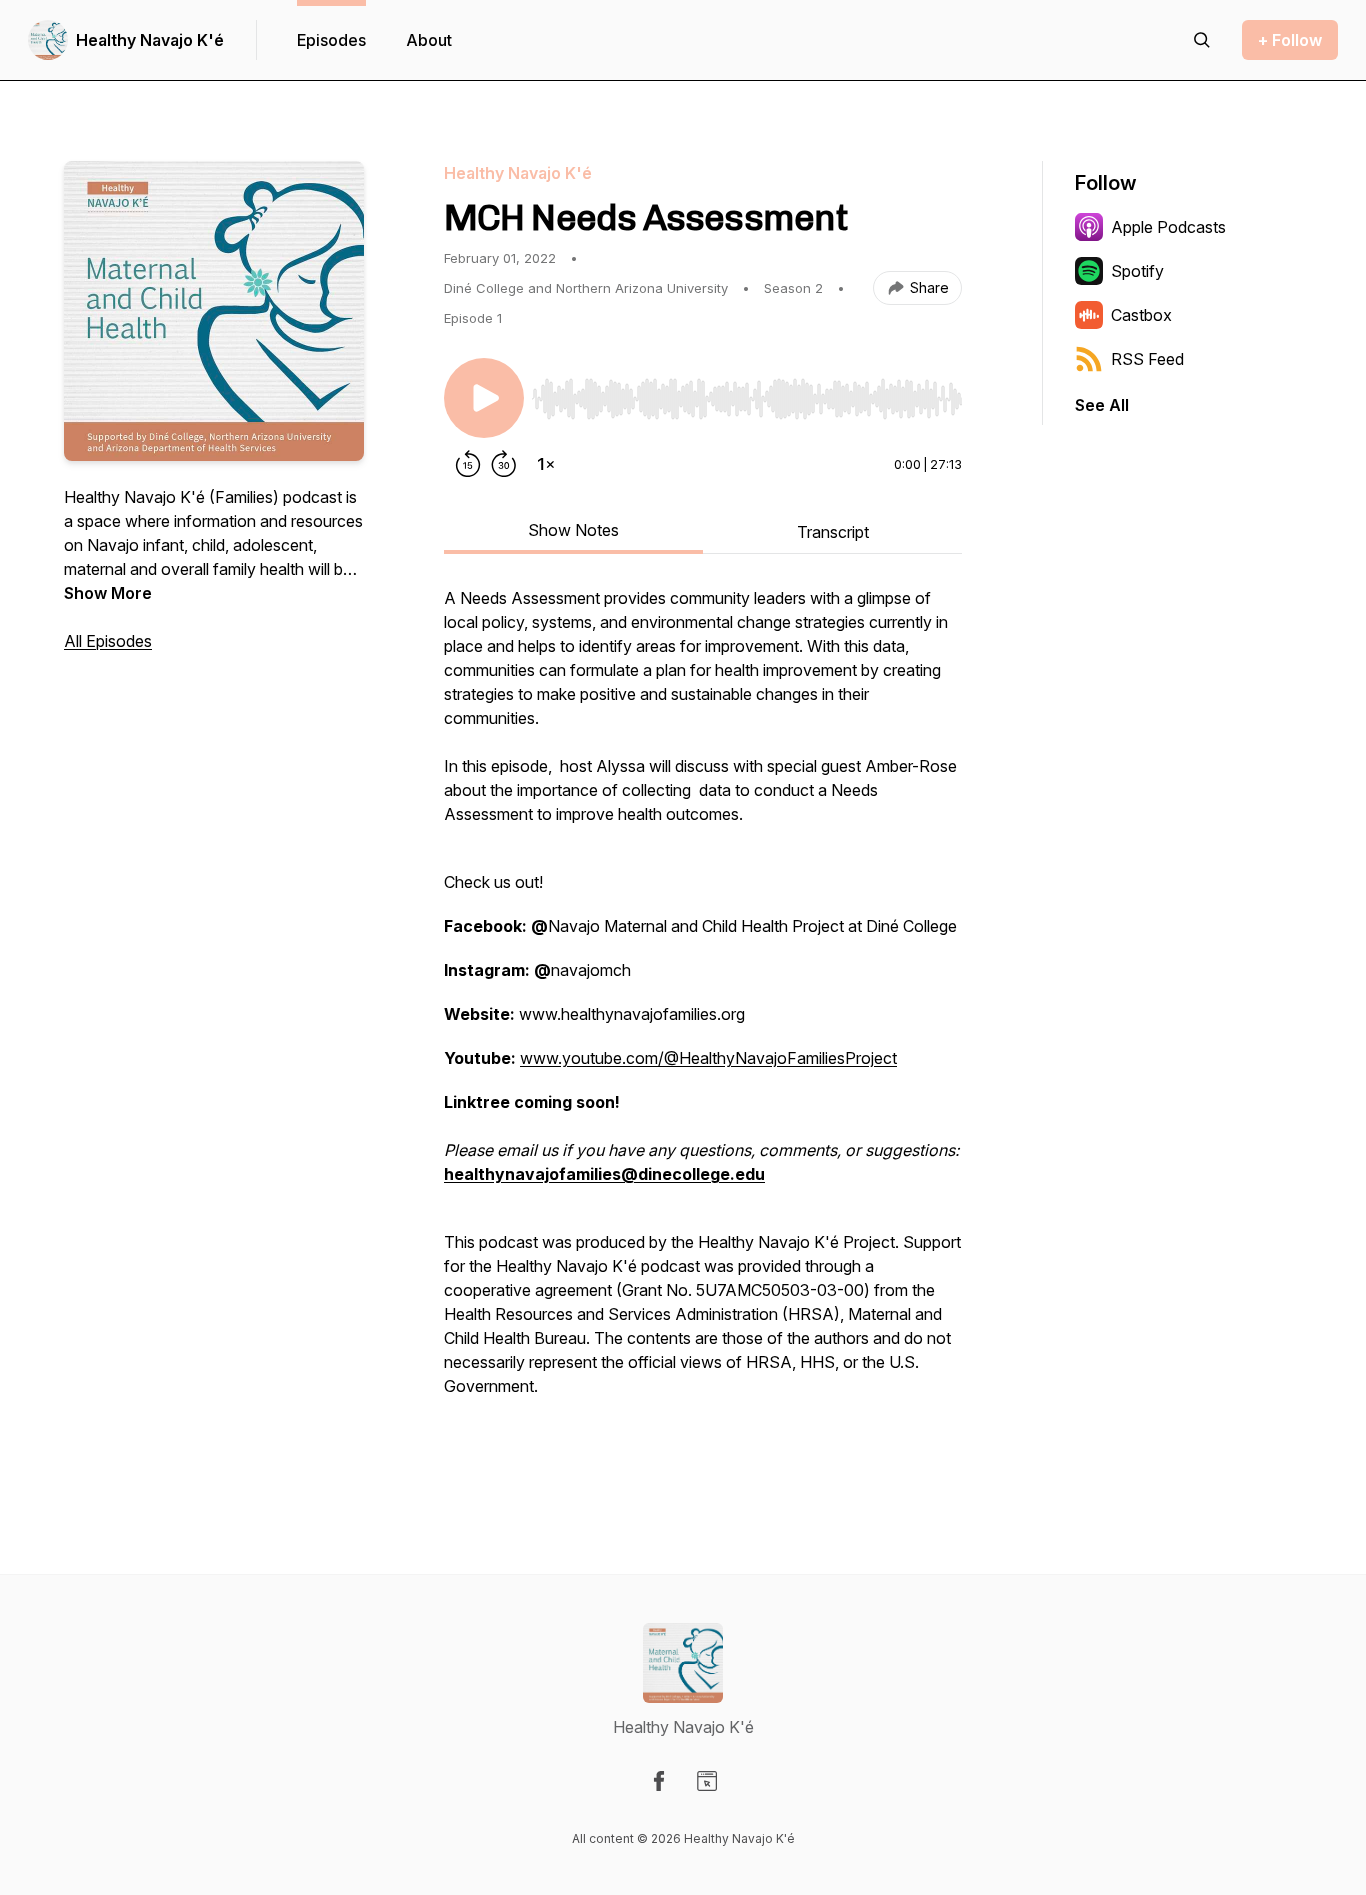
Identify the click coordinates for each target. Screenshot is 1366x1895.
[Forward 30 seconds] (504, 464)
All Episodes (108, 641)
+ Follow (1290, 40)
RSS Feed (1147, 359)
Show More (108, 593)
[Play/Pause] (484, 398)
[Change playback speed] (546, 464)
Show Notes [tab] (573, 530)
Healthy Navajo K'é (150, 40)
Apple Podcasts (1168, 227)
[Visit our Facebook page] (659, 1781)
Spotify (1137, 271)
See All (1102, 405)
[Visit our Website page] (707, 1781)
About (429, 40)
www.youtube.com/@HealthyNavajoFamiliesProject (708, 1058)
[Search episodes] (1202, 40)
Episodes (331, 40)
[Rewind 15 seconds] (468, 464)
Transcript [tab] (833, 532)
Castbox (1141, 315)
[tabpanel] (703, 1024)
